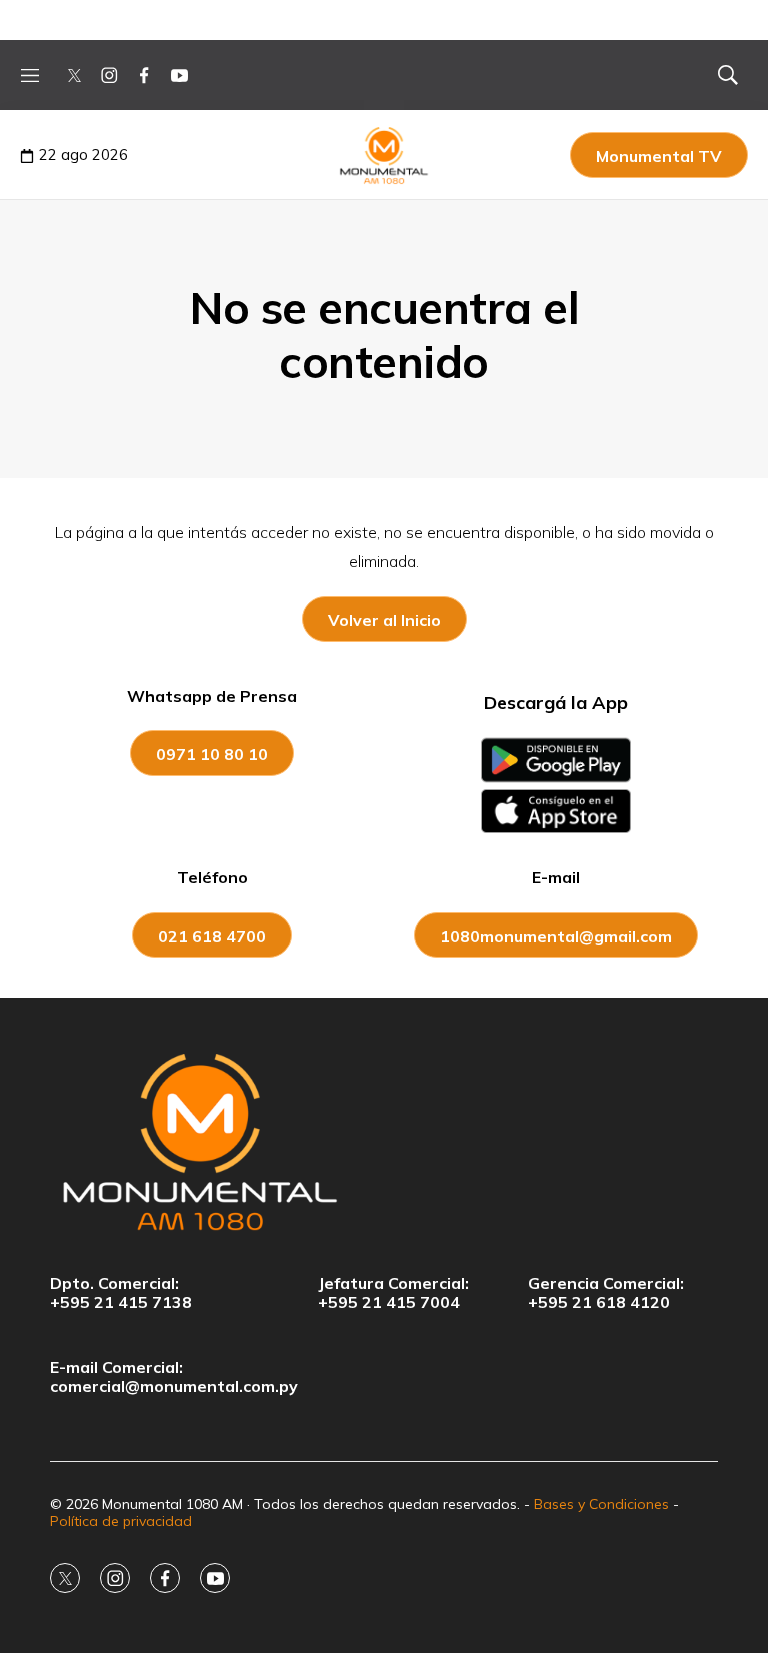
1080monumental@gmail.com (556, 936)
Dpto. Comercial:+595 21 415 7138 (121, 1293)
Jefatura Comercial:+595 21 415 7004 (393, 1293)
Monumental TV (659, 156)
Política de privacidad (121, 1521)
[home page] (384, 1141)
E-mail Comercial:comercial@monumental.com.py (174, 1377)
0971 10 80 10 (212, 754)
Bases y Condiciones (601, 1504)
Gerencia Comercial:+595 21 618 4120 (606, 1293)
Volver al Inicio (384, 620)
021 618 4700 (212, 936)
